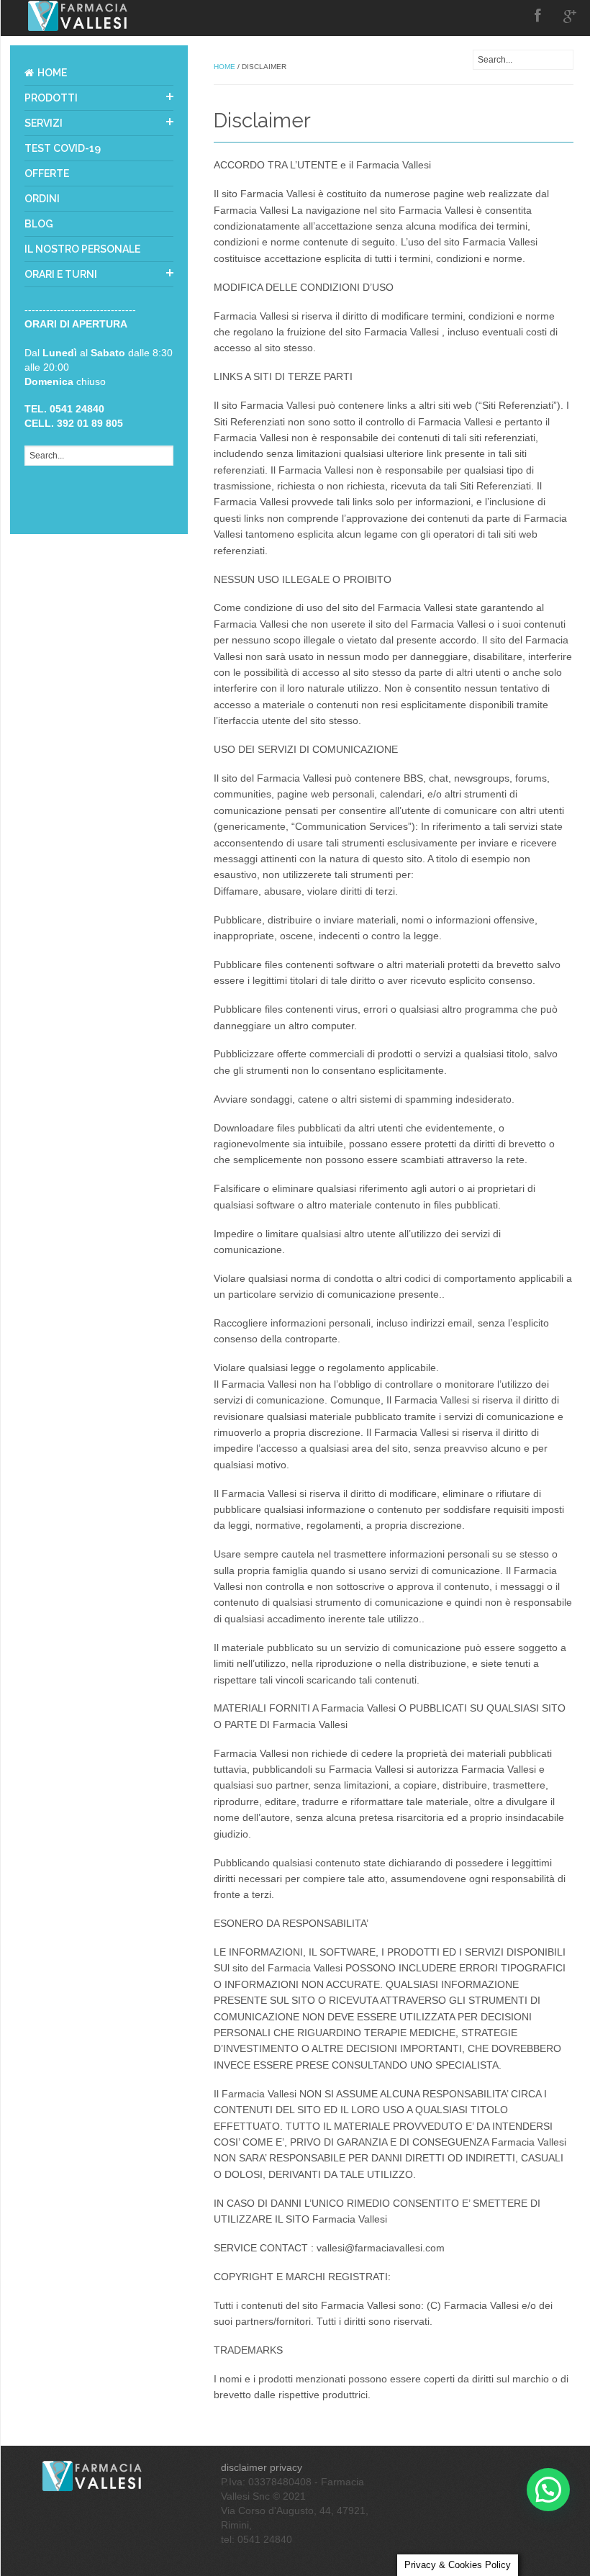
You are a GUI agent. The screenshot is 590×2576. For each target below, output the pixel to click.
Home (52, 73)
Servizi (44, 123)
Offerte (47, 173)
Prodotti (51, 98)
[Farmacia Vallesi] (95, 2475)
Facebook (538, 16)
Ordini (42, 199)
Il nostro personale (82, 249)
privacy (286, 2467)
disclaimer (244, 2467)
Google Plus (570, 16)
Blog (39, 224)
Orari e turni (61, 274)
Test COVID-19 (63, 148)
